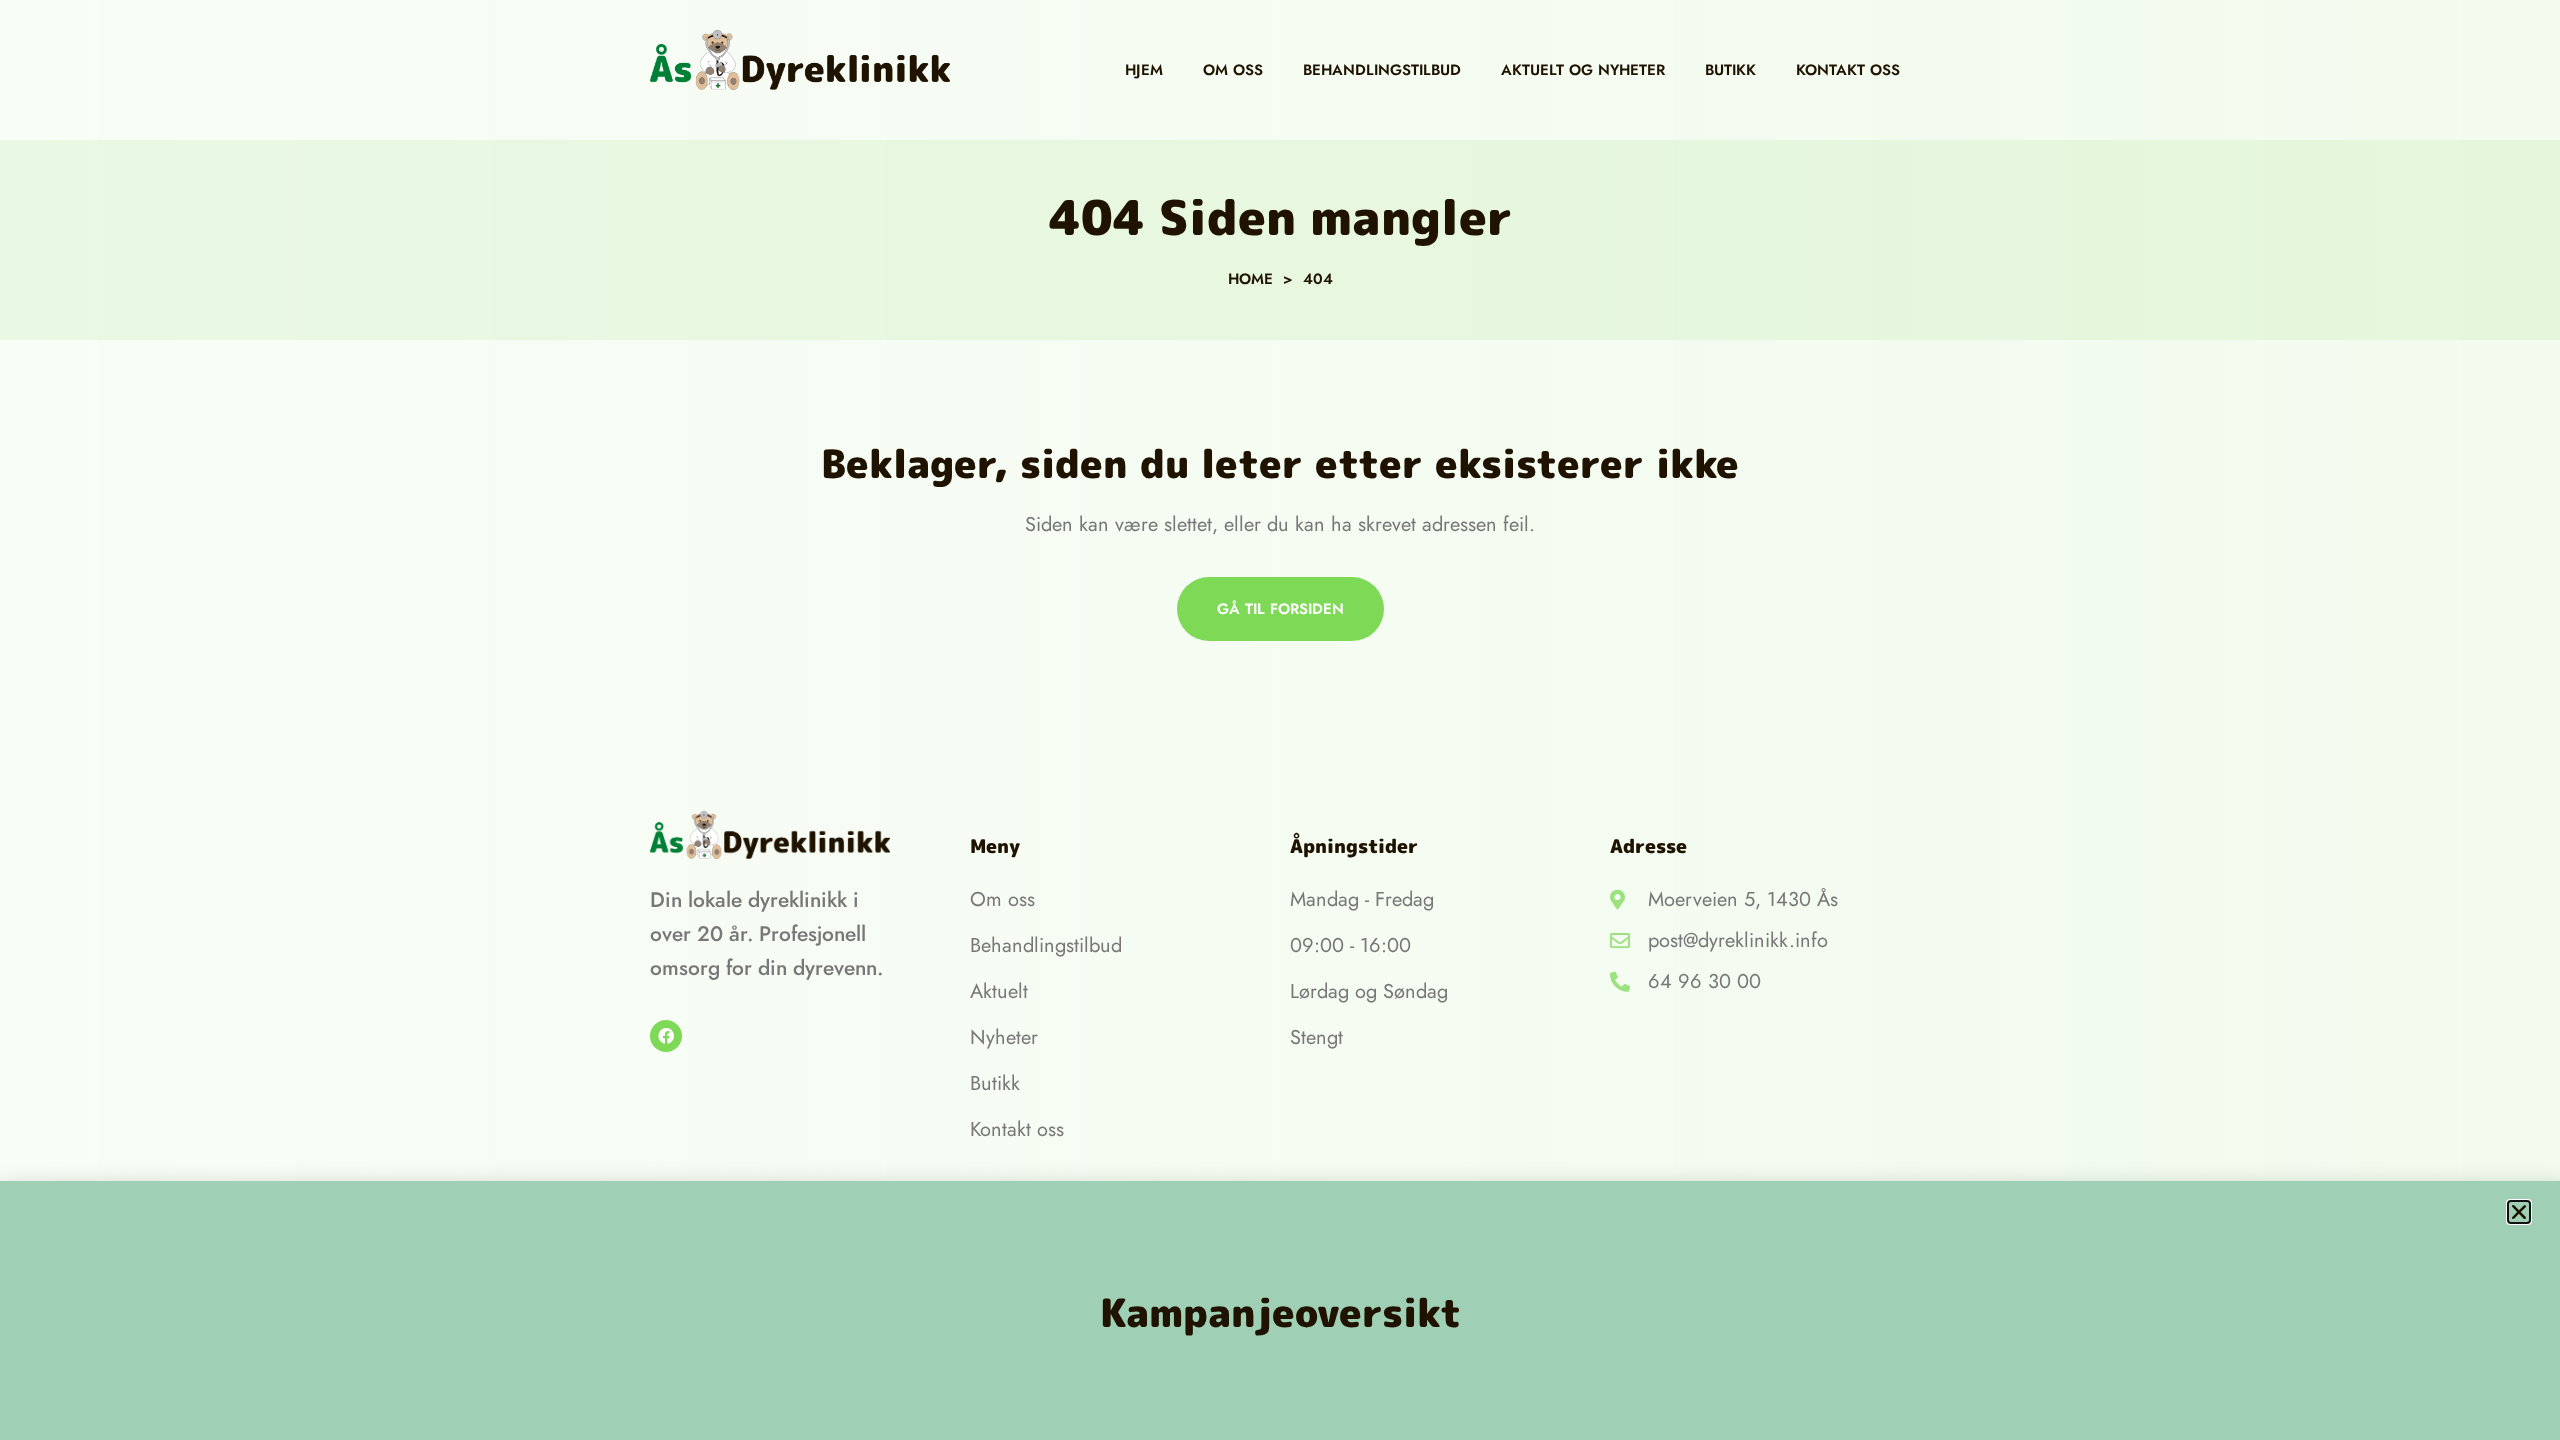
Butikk (1730, 70)
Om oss (1233, 70)
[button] (2519, 1212)
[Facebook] (666, 1036)
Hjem (1144, 70)
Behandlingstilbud (1382, 70)
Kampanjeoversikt (1280, 1312)
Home (1250, 279)
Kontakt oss (1848, 70)
